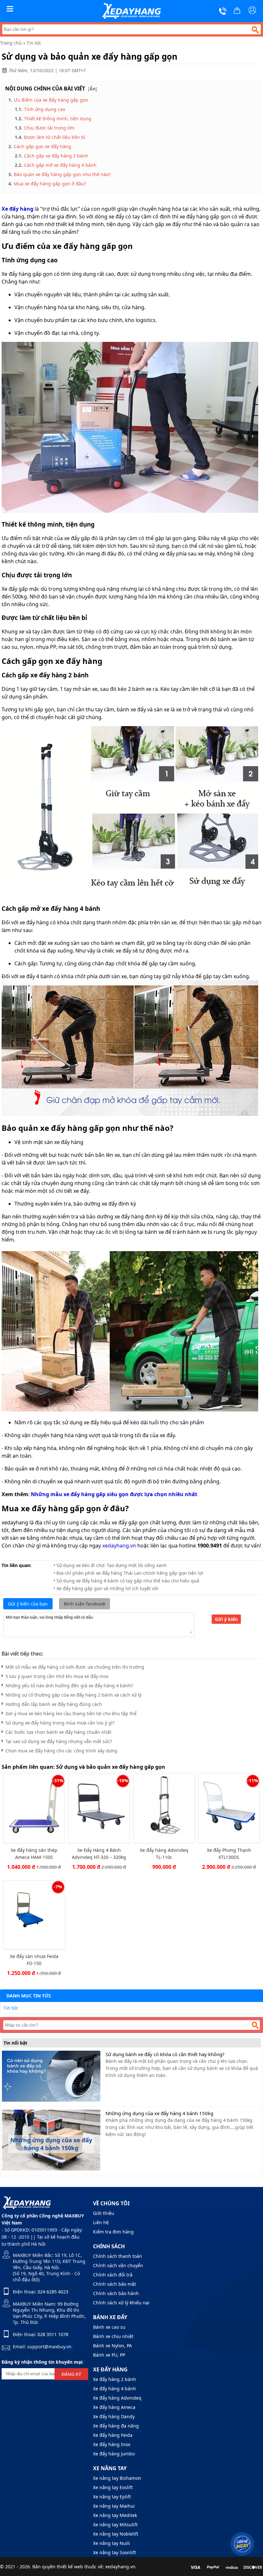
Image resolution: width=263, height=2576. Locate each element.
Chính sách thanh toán (118, 2256)
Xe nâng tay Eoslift (113, 2487)
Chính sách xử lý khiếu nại (121, 2303)
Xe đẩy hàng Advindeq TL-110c (164, 1854)
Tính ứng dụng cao (45, 109)
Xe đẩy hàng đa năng (116, 2426)
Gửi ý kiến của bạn (28, 1604)
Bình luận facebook (85, 1604)
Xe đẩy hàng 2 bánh (115, 2379)
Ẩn (93, 89)
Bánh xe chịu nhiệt (113, 2336)
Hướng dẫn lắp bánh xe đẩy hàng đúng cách (54, 1704)
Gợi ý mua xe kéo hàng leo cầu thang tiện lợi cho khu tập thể (71, 1713)
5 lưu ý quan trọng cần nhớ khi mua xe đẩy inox (57, 1676)
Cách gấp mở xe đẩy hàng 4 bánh (61, 165)
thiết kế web (70, 2567)
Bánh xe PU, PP (109, 2355)
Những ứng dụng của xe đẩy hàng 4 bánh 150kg (159, 2113)
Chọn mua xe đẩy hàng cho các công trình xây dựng (61, 1751)
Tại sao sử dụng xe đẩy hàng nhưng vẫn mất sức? (59, 1741)
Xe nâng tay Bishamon (117, 2478)
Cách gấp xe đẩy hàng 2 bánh (57, 156)
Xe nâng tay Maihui (114, 2506)
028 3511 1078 (53, 2334)
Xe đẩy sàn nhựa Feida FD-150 (34, 1960)
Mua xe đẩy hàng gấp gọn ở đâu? (50, 184)
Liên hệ (101, 2222)
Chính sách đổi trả (113, 2275)
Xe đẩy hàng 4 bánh (115, 2389)
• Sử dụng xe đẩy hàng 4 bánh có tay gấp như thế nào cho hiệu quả (126, 1581)
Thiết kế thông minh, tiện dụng (58, 119)
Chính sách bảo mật (115, 2284)
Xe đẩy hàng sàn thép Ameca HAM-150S (34, 1854)
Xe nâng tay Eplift (112, 2497)
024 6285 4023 (53, 2292)
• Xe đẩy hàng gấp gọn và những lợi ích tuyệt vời (106, 1588)
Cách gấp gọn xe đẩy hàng (42, 146)
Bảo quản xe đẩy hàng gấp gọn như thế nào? (62, 174)
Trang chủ (11, 43)
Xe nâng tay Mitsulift (115, 2525)
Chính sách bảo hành (116, 2293)
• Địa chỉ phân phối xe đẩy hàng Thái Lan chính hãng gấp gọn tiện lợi (128, 1573)
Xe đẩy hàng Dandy (114, 2416)
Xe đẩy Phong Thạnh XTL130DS (229, 1854)
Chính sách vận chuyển (118, 2265)
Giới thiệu (104, 2213)
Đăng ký (71, 2374)
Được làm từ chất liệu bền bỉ (55, 137)
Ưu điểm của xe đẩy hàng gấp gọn (51, 100)
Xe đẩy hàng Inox (112, 2444)
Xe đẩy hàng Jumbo (114, 2454)
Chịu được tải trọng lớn (49, 128)
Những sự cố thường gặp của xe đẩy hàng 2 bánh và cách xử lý (73, 1695)
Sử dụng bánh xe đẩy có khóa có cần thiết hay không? (165, 2054)
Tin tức (34, 43)
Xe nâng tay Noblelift (116, 2534)
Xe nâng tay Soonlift (115, 2552)
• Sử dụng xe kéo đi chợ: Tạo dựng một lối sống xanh (110, 1565)
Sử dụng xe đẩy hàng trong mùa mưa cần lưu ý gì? (60, 1723)
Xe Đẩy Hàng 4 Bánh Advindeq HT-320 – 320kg (99, 1854)
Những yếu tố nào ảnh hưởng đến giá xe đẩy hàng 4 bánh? (69, 1686)
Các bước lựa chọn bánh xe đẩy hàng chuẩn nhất (58, 1732)
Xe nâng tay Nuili (111, 2543)
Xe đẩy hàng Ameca (114, 2407)
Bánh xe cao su (109, 2327)
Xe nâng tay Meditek (115, 2515)
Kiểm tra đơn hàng (113, 2232)
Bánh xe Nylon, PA (112, 2346)
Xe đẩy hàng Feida (113, 2435)
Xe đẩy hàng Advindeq (117, 2398)
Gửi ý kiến (226, 1619)
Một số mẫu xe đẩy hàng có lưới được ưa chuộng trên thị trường (75, 1667)
